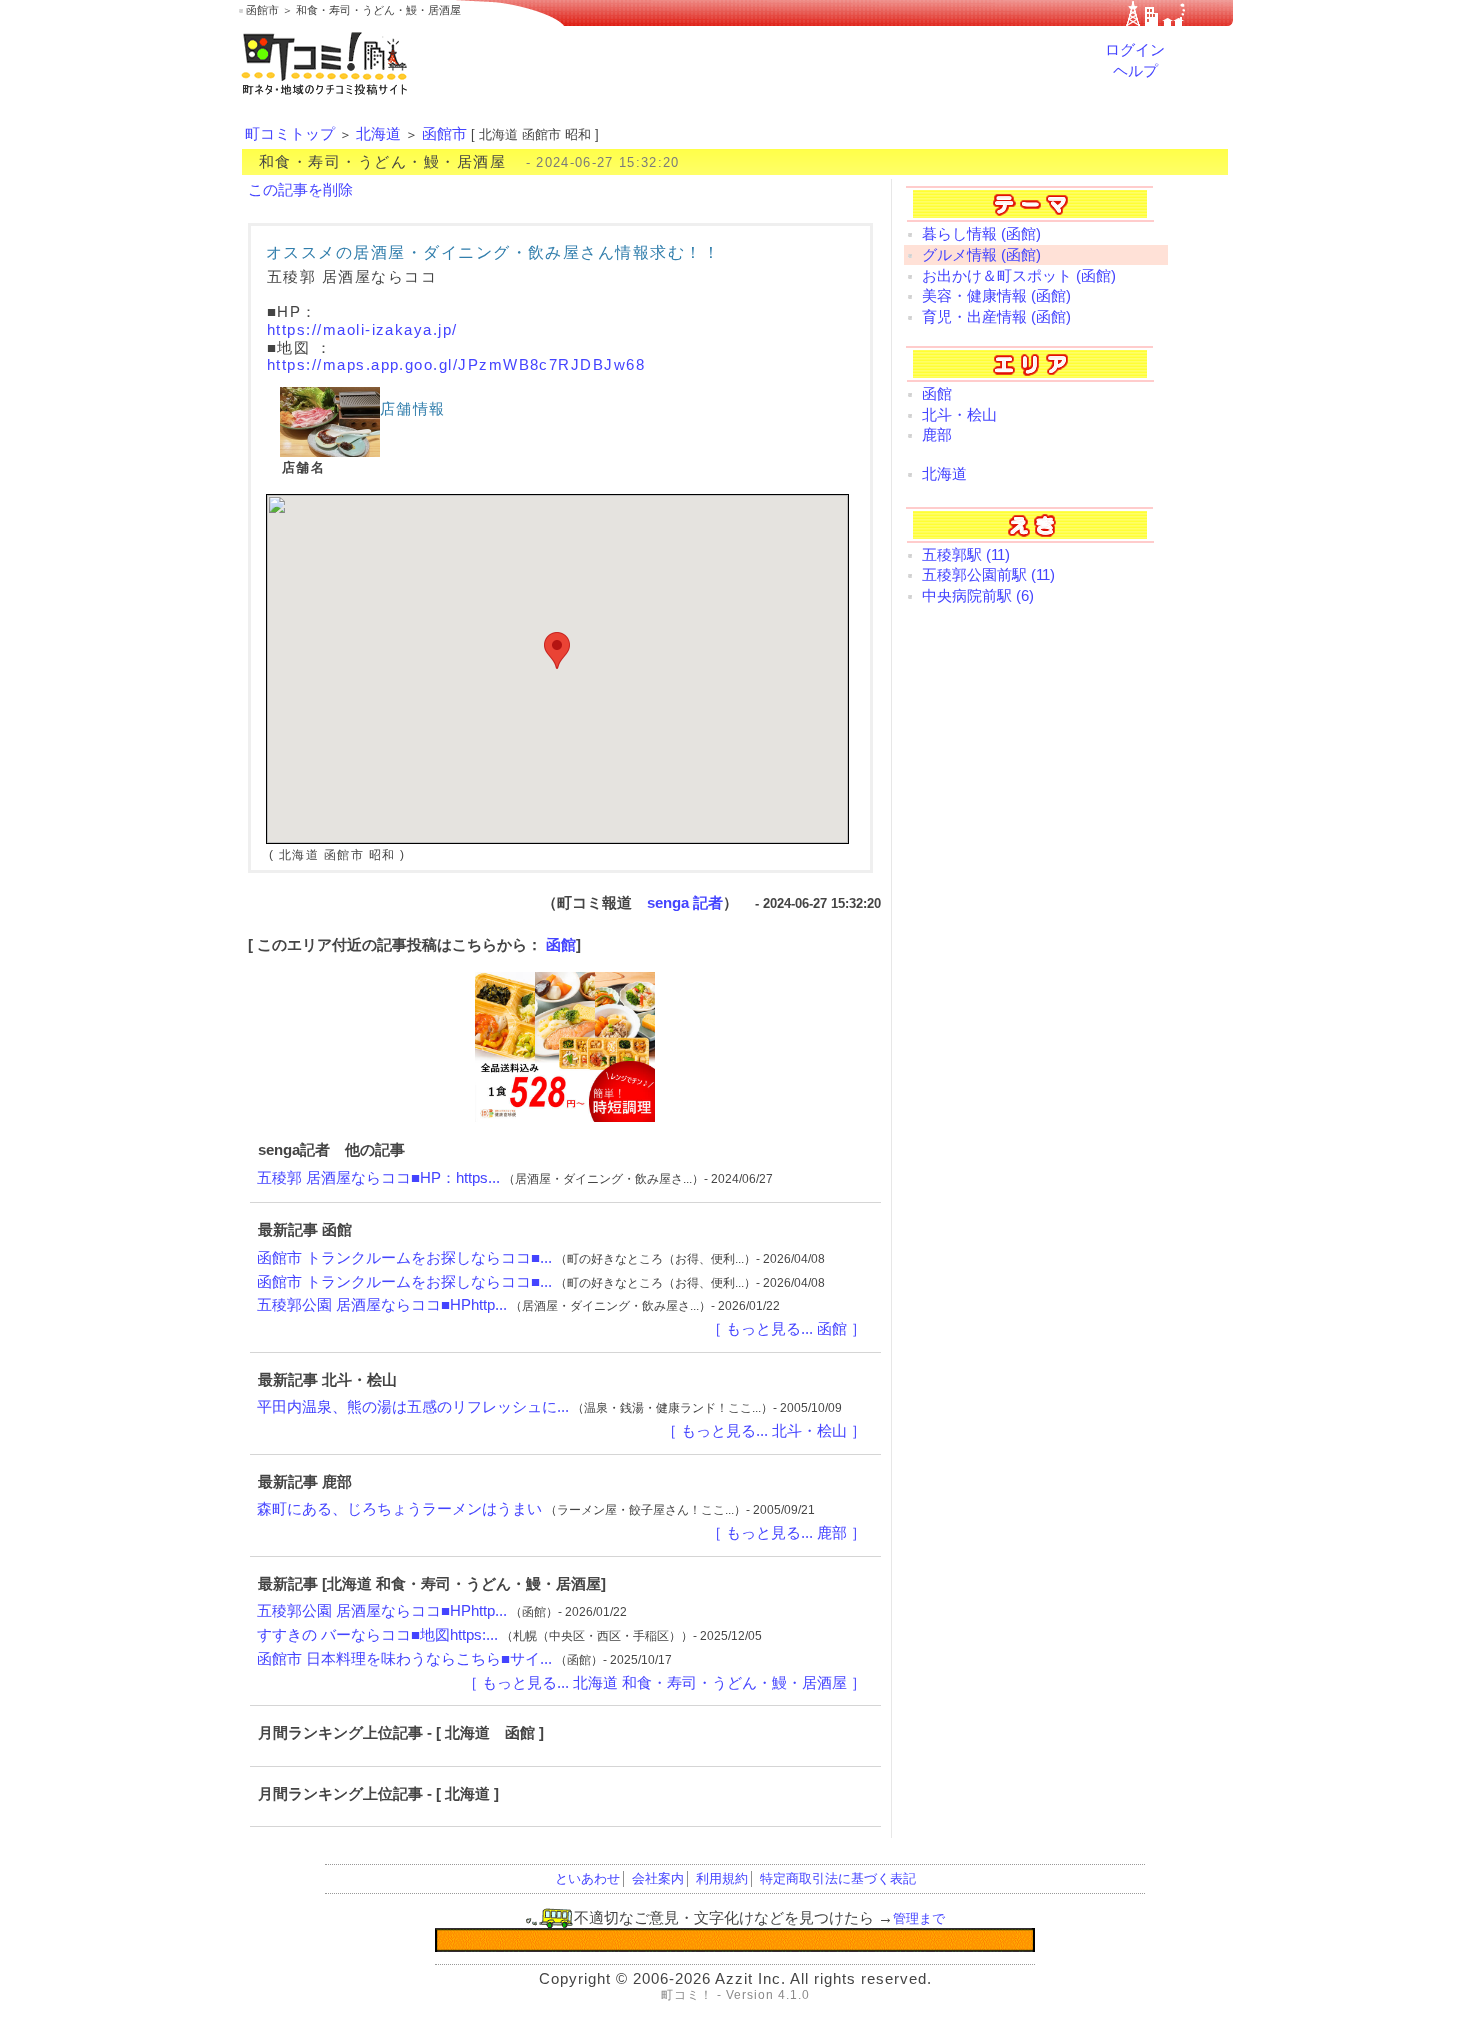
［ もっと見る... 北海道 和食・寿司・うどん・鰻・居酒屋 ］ (664, 1683)
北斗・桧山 (959, 415)
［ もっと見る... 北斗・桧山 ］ (764, 1431)
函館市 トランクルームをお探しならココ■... (404, 1258)
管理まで (919, 1918)
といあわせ (587, 1878)
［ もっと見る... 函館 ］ (786, 1329)
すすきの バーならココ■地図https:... (377, 1635)
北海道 (378, 134)
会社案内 (658, 1878)
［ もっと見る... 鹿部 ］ (786, 1533)
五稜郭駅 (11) (966, 555)
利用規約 (722, 1878)
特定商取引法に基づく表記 (838, 1878)
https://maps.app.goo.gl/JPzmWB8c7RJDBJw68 (456, 365)
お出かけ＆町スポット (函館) (1019, 276)
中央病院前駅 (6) (978, 596)
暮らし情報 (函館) (981, 234)
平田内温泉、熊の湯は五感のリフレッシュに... (413, 1407)
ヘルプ (1135, 71)
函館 (561, 945)
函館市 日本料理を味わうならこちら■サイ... (404, 1659)
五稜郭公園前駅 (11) (988, 575)
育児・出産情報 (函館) (996, 317)
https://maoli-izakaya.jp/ (362, 330)
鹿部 (937, 435)
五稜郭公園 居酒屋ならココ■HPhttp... (382, 1305)
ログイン (1135, 50)
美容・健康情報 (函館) (996, 296)
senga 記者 (685, 903)
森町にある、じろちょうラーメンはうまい (399, 1509)
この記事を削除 (300, 190)
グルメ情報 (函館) (981, 255)
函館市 (444, 134)
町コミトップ (290, 134)
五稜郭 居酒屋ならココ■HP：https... (378, 1178)
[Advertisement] (1036, 942)
